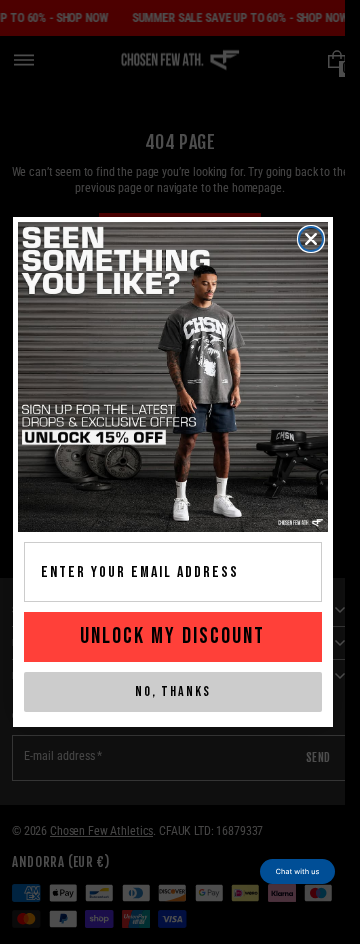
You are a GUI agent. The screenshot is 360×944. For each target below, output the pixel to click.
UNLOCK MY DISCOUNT (172, 636)
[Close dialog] (311, 239)
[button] (297, 871)
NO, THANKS (173, 691)
